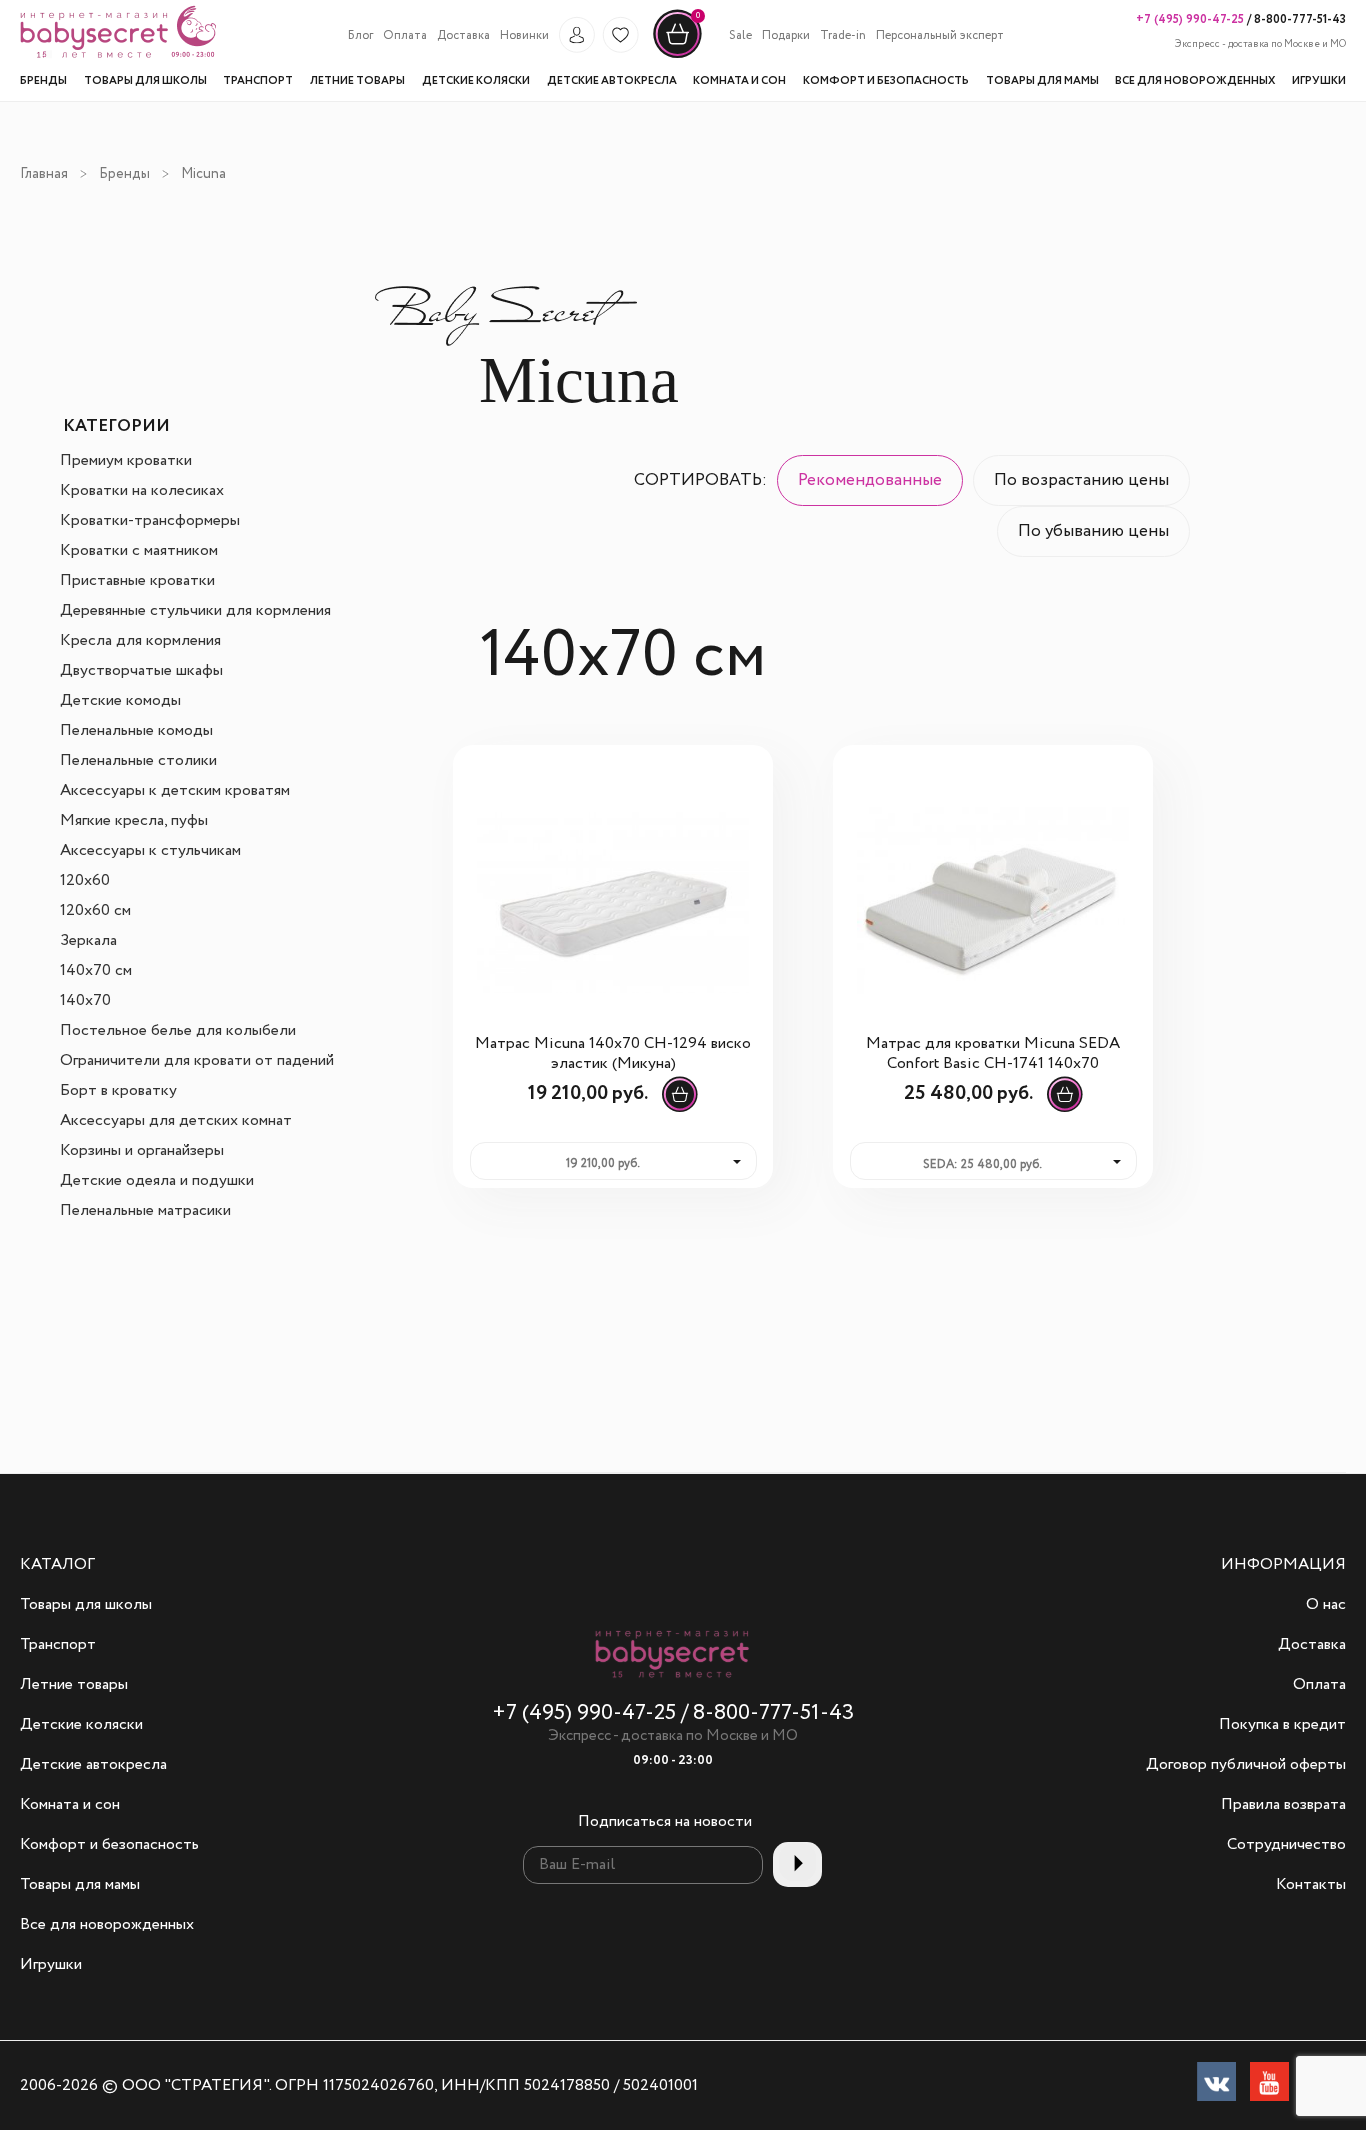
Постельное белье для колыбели (178, 1031)
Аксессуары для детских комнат (176, 1121)
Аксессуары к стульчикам (150, 851)
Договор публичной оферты (1246, 1765)
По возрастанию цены (1081, 480)
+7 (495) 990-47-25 (1190, 19)
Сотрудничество (1286, 1845)
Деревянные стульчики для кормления (195, 611)
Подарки (786, 36)
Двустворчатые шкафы (141, 671)
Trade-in (843, 36)
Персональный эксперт (940, 36)
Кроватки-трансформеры (150, 521)
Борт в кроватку (118, 1091)
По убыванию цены (1093, 531)
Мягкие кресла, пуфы (134, 821)
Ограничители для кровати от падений (197, 1061)
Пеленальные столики (138, 761)
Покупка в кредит (1282, 1725)
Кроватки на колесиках (142, 491)
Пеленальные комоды (136, 731)
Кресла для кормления (140, 641)
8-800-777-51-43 (1298, 19)
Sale (740, 36)
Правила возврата (1283, 1805)
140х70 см (96, 971)
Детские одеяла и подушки (157, 1181)
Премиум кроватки (126, 461)
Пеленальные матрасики (145, 1211)
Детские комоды (120, 701)
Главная (44, 174)
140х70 (85, 1001)
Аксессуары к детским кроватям (175, 791)
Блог (360, 36)
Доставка (463, 36)
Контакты (1311, 1885)
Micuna (203, 174)
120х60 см (95, 911)
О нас (1326, 1605)
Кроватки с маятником (139, 551)
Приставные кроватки (137, 581)
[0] (677, 56)
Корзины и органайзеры (142, 1151)
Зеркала (88, 941)
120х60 (85, 881)
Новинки (524, 36)
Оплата (405, 36)
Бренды (124, 174)
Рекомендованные (870, 480)
